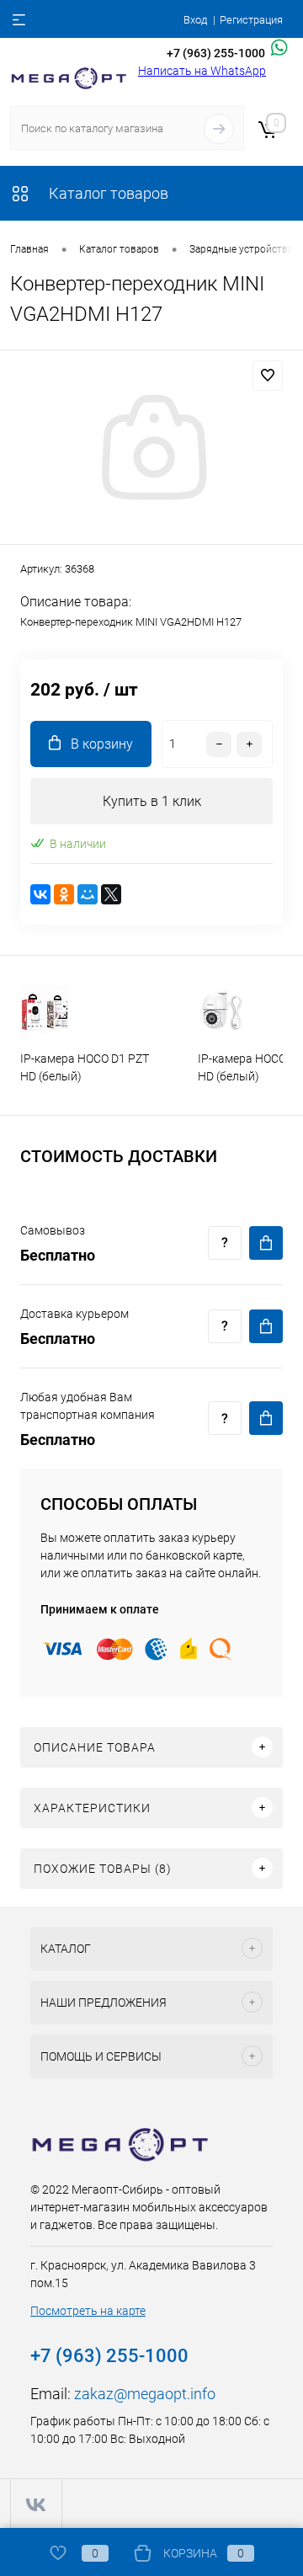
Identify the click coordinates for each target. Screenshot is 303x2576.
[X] (111, 894)
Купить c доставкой (266, 1243)
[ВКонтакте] (40, 894)
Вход (195, 20)
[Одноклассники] (64, 894)
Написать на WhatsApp (202, 71)
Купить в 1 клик (152, 801)
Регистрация (251, 20)
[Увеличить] (151, 450)
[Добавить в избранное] (268, 376)
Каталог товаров (107, 193)
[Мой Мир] (88, 894)
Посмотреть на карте (88, 2311)
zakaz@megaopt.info (145, 2394)
